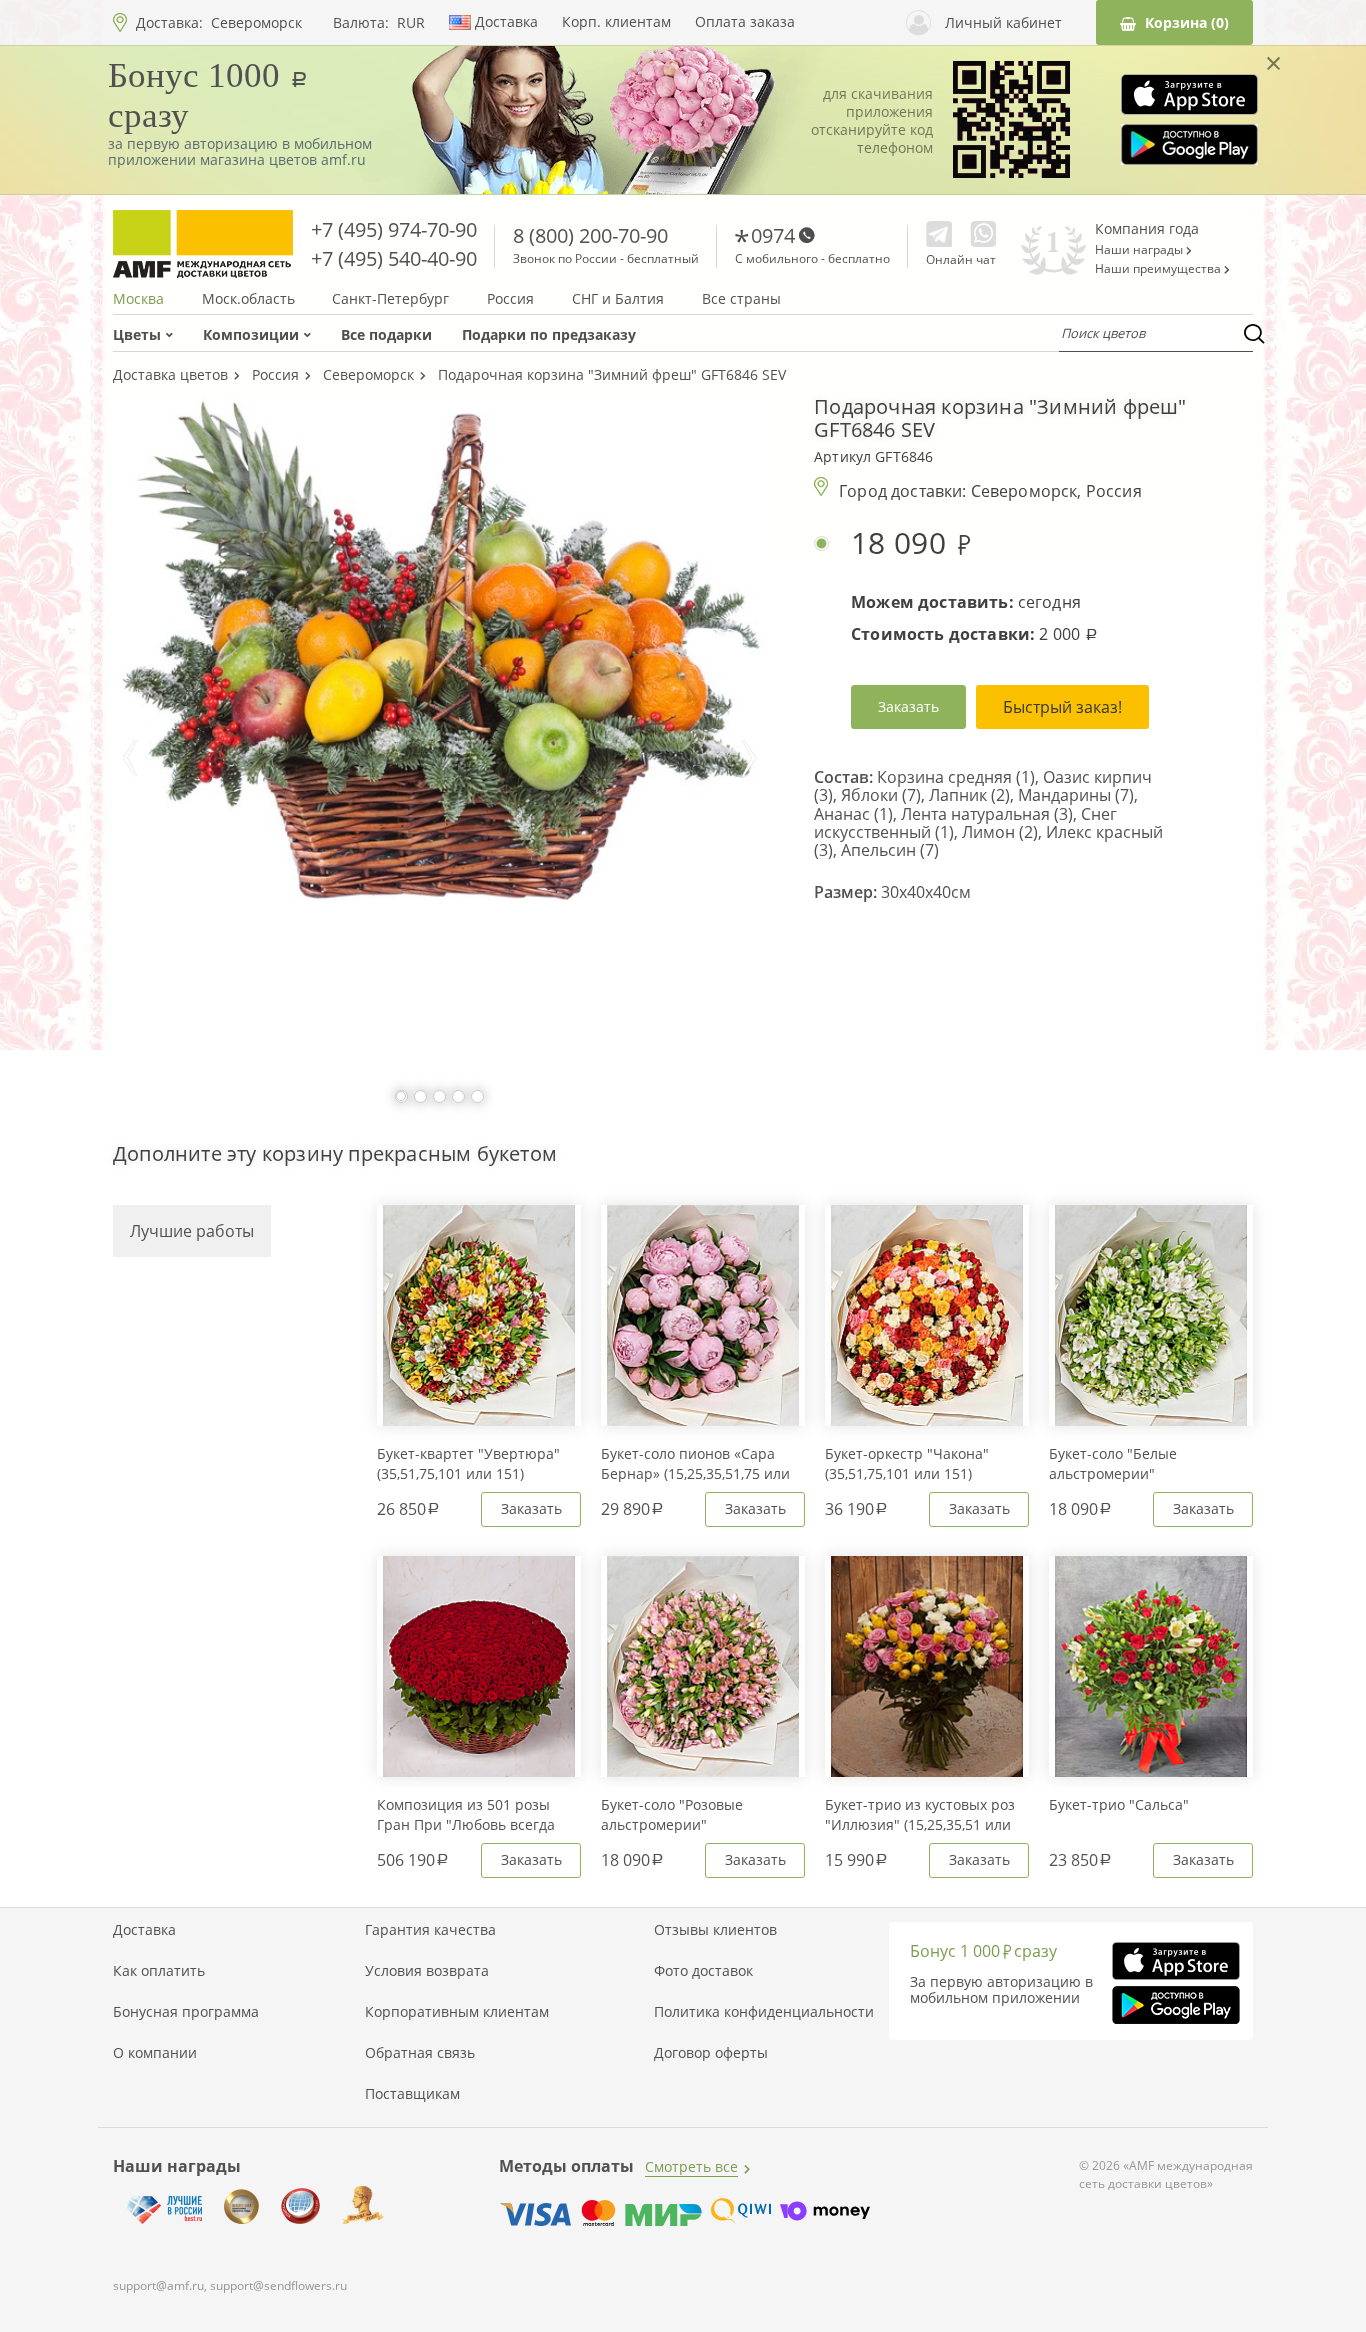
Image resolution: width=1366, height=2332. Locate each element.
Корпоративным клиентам (457, 2012)
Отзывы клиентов (715, 1930)
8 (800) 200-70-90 (590, 235)
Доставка (506, 22)
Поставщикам (412, 2094)
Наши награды (1140, 250)
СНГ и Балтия (618, 299)
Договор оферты (711, 2053)
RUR (411, 23)
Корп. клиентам (616, 22)
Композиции (251, 334)
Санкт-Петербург (390, 299)
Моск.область (248, 299)
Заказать (908, 706)
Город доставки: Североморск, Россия (990, 491)
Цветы (137, 334)
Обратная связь (420, 2053)
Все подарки (386, 334)
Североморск (256, 22)
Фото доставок (703, 1971)
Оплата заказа (745, 22)
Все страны (741, 299)
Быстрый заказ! (1062, 707)
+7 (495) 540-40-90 (394, 258)
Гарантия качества (430, 1930)
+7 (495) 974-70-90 (394, 229)
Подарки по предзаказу (549, 334)
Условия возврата (427, 1971)
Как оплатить (159, 1971)
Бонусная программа (186, 2012)
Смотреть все (691, 2166)
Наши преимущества (1159, 269)
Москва (138, 299)
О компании (155, 2053)
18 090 (902, 543)
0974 (773, 235)
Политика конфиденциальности (764, 2012)
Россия (510, 299)
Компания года (1147, 228)
